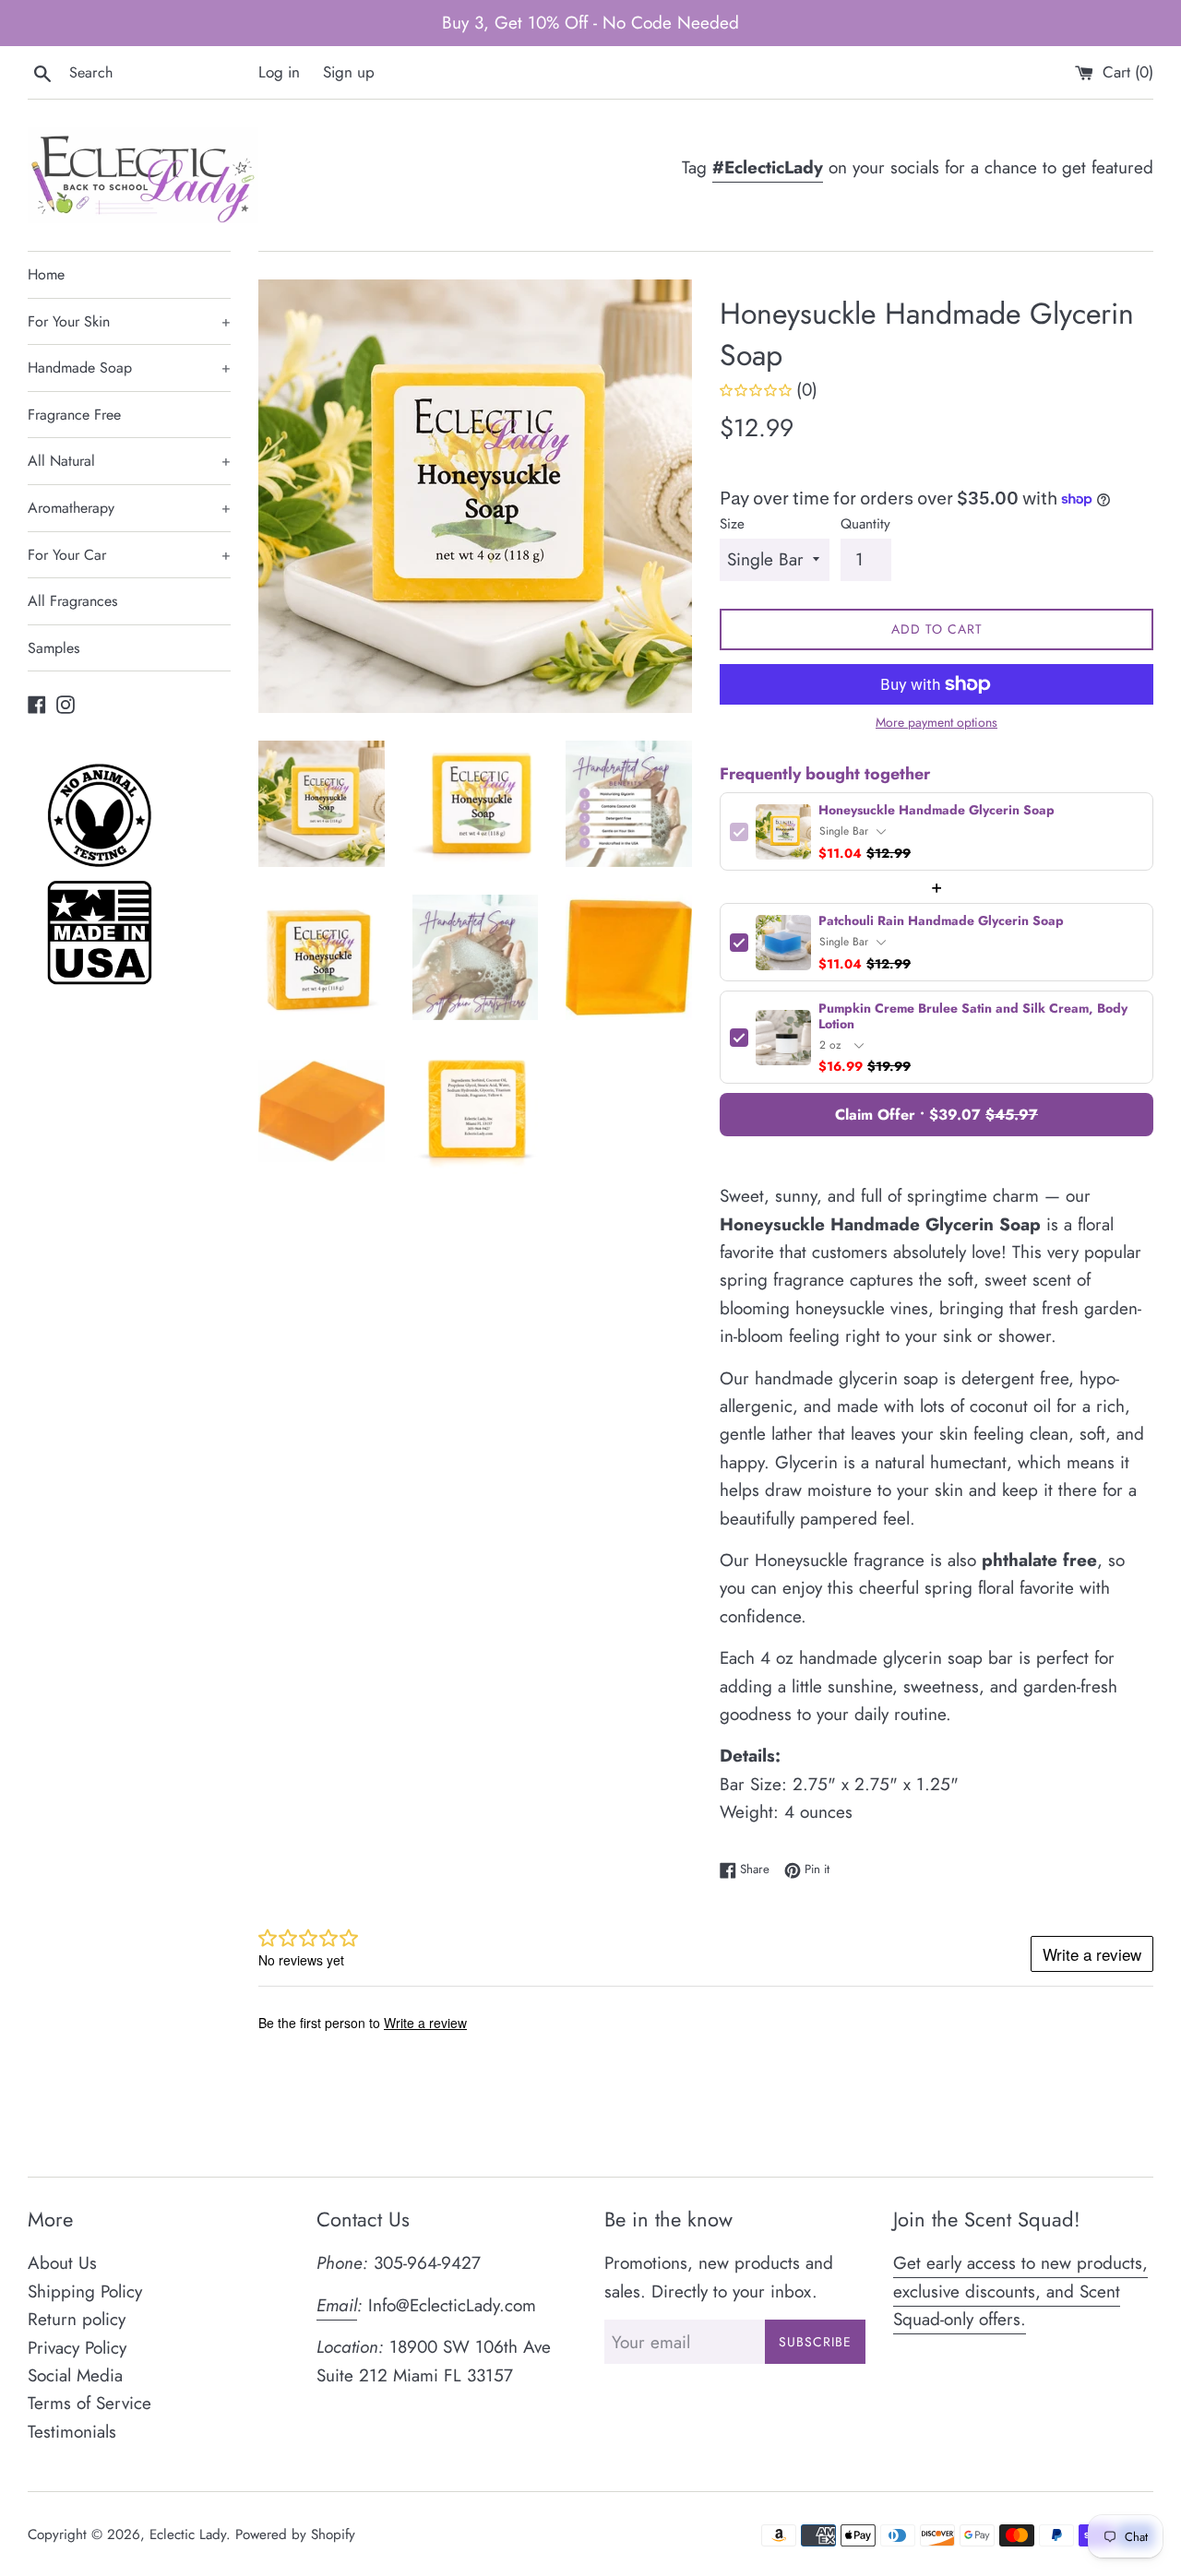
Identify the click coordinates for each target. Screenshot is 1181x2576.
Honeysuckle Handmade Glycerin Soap (936, 810)
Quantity (865, 524)
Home (46, 274)
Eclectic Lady (188, 2534)
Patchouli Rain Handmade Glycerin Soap (941, 921)
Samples (54, 648)
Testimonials (72, 2432)
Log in (279, 72)
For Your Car (129, 555)
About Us (62, 2263)
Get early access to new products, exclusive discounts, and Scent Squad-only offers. (1020, 2291)
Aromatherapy (129, 508)
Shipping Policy (85, 2291)
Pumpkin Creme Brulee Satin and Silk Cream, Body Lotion (973, 1016)
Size (732, 524)
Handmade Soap (129, 368)
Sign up (349, 72)
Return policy (77, 2319)
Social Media (75, 2375)
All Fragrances (72, 601)
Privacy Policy (77, 2348)
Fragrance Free (74, 415)
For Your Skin (129, 321)
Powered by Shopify (295, 2534)
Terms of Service (89, 2403)
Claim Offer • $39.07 (936, 1115)
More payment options (936, 722)
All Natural (129, 461)
